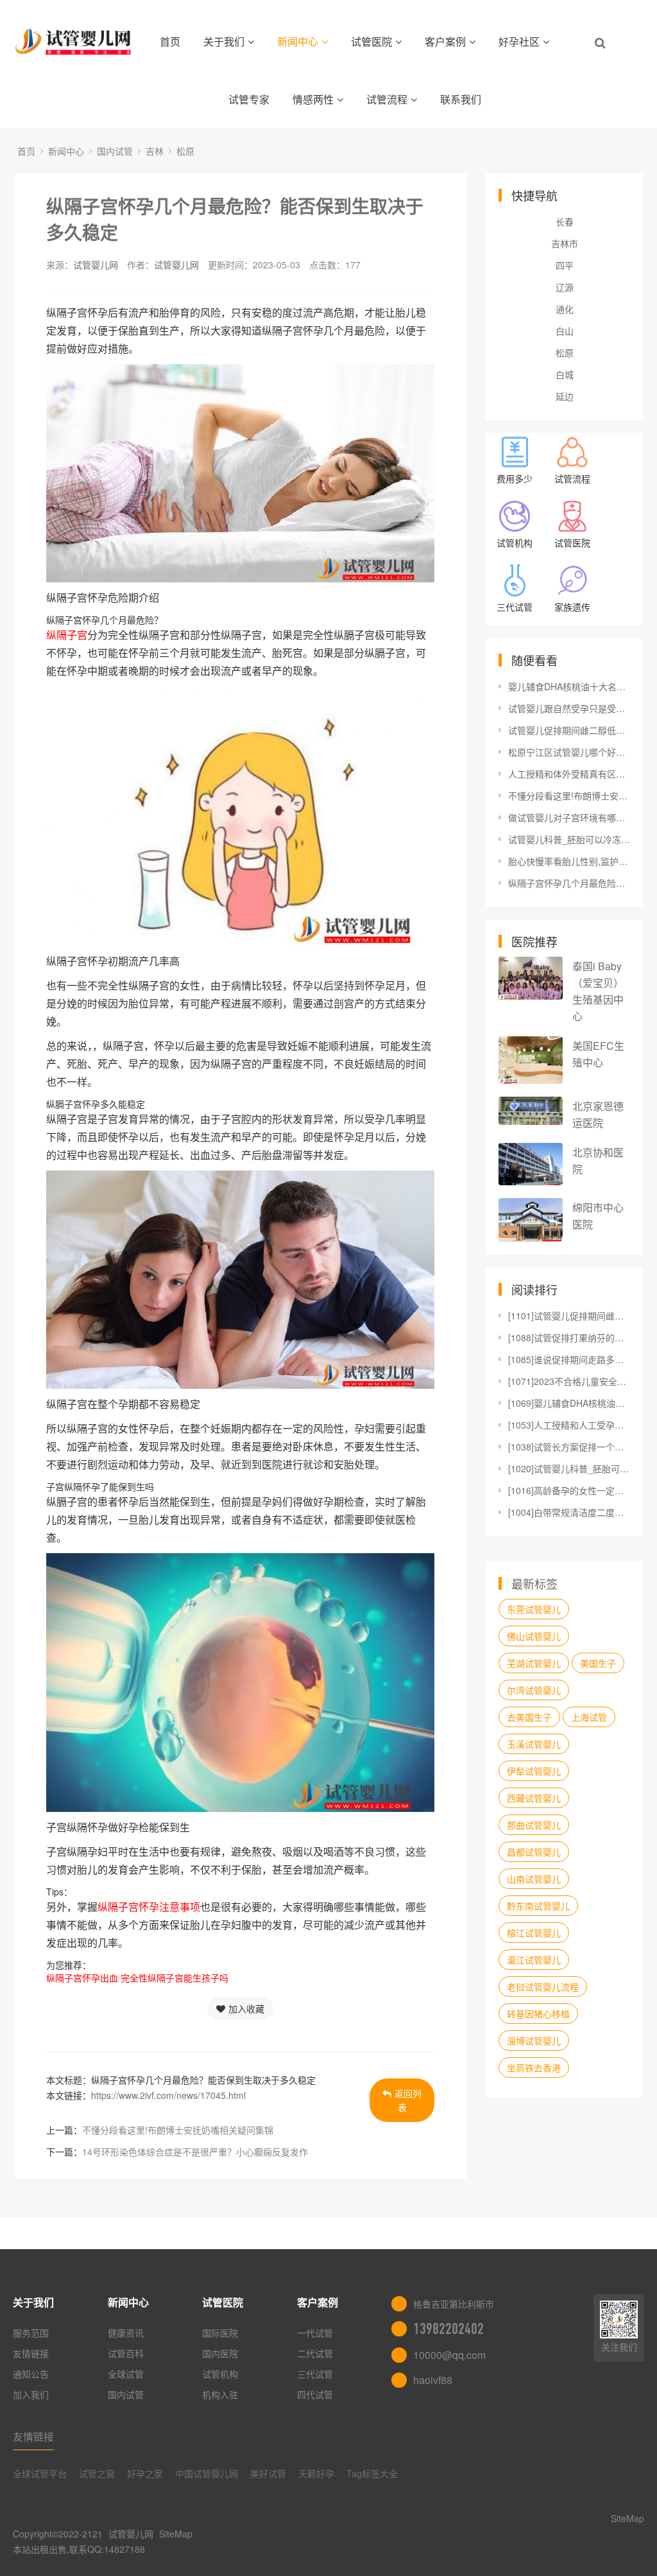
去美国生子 (529, 1717)
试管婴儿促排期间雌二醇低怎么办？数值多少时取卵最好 (569, 730)
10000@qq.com (449, 2355)
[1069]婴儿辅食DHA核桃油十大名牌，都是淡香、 (569, 1403)
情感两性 (313, 99)
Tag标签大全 (372, 2473)
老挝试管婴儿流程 (543, 1987)
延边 (565, 396)
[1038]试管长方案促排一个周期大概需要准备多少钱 (569, 1447)
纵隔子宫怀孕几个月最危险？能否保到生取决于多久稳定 (569, 883)
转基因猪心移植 (538, 2014)
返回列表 (408, 2100)
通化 (565, 309)
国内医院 (220, 2353)
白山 (565, 331)
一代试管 (315, 2333)
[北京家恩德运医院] (531, 1111)
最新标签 (534, 1583)
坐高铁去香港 (534, 2067)
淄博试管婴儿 (534, 2041)
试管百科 (126, 2353)
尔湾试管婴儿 (534, 1690)
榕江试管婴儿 (534, 1933)
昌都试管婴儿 (534, 1852)
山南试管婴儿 (534, 1879)
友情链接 (31, 2353)
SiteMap (176, 2534)
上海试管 (589, 1717)
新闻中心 (298, 41)
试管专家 (249, 99)
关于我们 (224, 41)
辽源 (565, 287)
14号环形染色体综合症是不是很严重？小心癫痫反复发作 (195, 2152)
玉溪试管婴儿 (534, 1744)
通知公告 (31, 2374)
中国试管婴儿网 (207, 2473)
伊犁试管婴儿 (534, 1771)
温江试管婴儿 (534, 1960)
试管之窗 (97, 2473)
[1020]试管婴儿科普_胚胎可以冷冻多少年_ (569, 1468)
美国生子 (598, 1663)
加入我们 (31, 2394)
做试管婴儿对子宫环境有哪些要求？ (569, 817)
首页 (170, 41)
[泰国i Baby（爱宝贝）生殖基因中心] (531, 978)
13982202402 (448, 2329)
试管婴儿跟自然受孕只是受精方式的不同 (569, 708)
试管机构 (220, 2374)
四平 (565, 265)
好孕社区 (519, 41)
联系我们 (461, 99)
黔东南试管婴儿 (538, 1906)
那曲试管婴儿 (534, 1825)
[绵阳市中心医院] (531, 1220)
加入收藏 (246, 2008)
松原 (185, 151)
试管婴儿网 (96, 265)
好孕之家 (145, 2473)
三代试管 (315, 2374)
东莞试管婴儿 (534, 1609)
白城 (565, 374)
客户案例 (445, 41)
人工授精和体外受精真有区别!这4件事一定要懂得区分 (569, 774)
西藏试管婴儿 (534, 1798)
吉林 (155, 151)
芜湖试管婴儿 (534, 1663)
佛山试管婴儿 (534, 1636)
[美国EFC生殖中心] (531, 1060)
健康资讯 (126, 2333)
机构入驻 (220, 2394)
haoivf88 (433, 2380)
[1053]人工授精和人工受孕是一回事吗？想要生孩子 (569, 1425)
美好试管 (268, 2473)
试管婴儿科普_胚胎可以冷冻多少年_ (569, 839)
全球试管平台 (40, 2473)
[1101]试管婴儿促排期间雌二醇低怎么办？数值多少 (569, 1316)
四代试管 (315, 2394)
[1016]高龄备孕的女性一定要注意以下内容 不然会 (569, 1490)
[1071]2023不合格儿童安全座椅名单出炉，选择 (569, 1381)
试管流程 (387, 99)
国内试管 (115, 151)
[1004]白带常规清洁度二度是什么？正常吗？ (569, 1512)
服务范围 (31, 2333)
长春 (565, 222)
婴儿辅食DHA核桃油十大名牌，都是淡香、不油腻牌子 (569, 686)
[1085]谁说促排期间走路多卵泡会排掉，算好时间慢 (569, 1359)
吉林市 (565, 243)
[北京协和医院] (531, 1164)
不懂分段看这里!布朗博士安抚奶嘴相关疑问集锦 (178, 2130)
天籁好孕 (316, 2473)
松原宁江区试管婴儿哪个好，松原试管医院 (569, 752)
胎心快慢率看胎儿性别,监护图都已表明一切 (569, 861)
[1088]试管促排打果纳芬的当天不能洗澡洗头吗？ (569, 1337)
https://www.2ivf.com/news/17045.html (168, 2095)
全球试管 (126, 2374)
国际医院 (220, 2333)
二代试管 (315, 2353)
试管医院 (371, 41)
